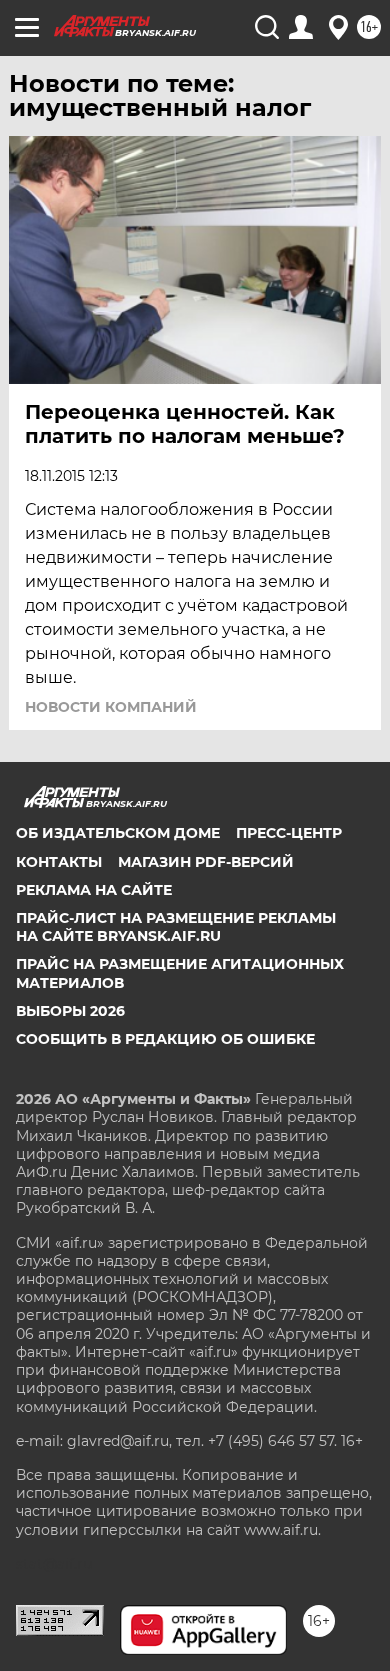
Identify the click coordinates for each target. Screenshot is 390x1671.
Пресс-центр (289, 833)
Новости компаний (111, 707)
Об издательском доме (118, 833)
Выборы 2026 (70, 1011)
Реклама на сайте (94, 890)
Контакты (59, 862)
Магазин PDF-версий (206, 862)
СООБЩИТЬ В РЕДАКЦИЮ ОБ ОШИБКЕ (165, 1039)
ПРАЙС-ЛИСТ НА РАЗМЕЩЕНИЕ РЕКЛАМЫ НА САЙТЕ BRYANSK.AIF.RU (176, 927)
